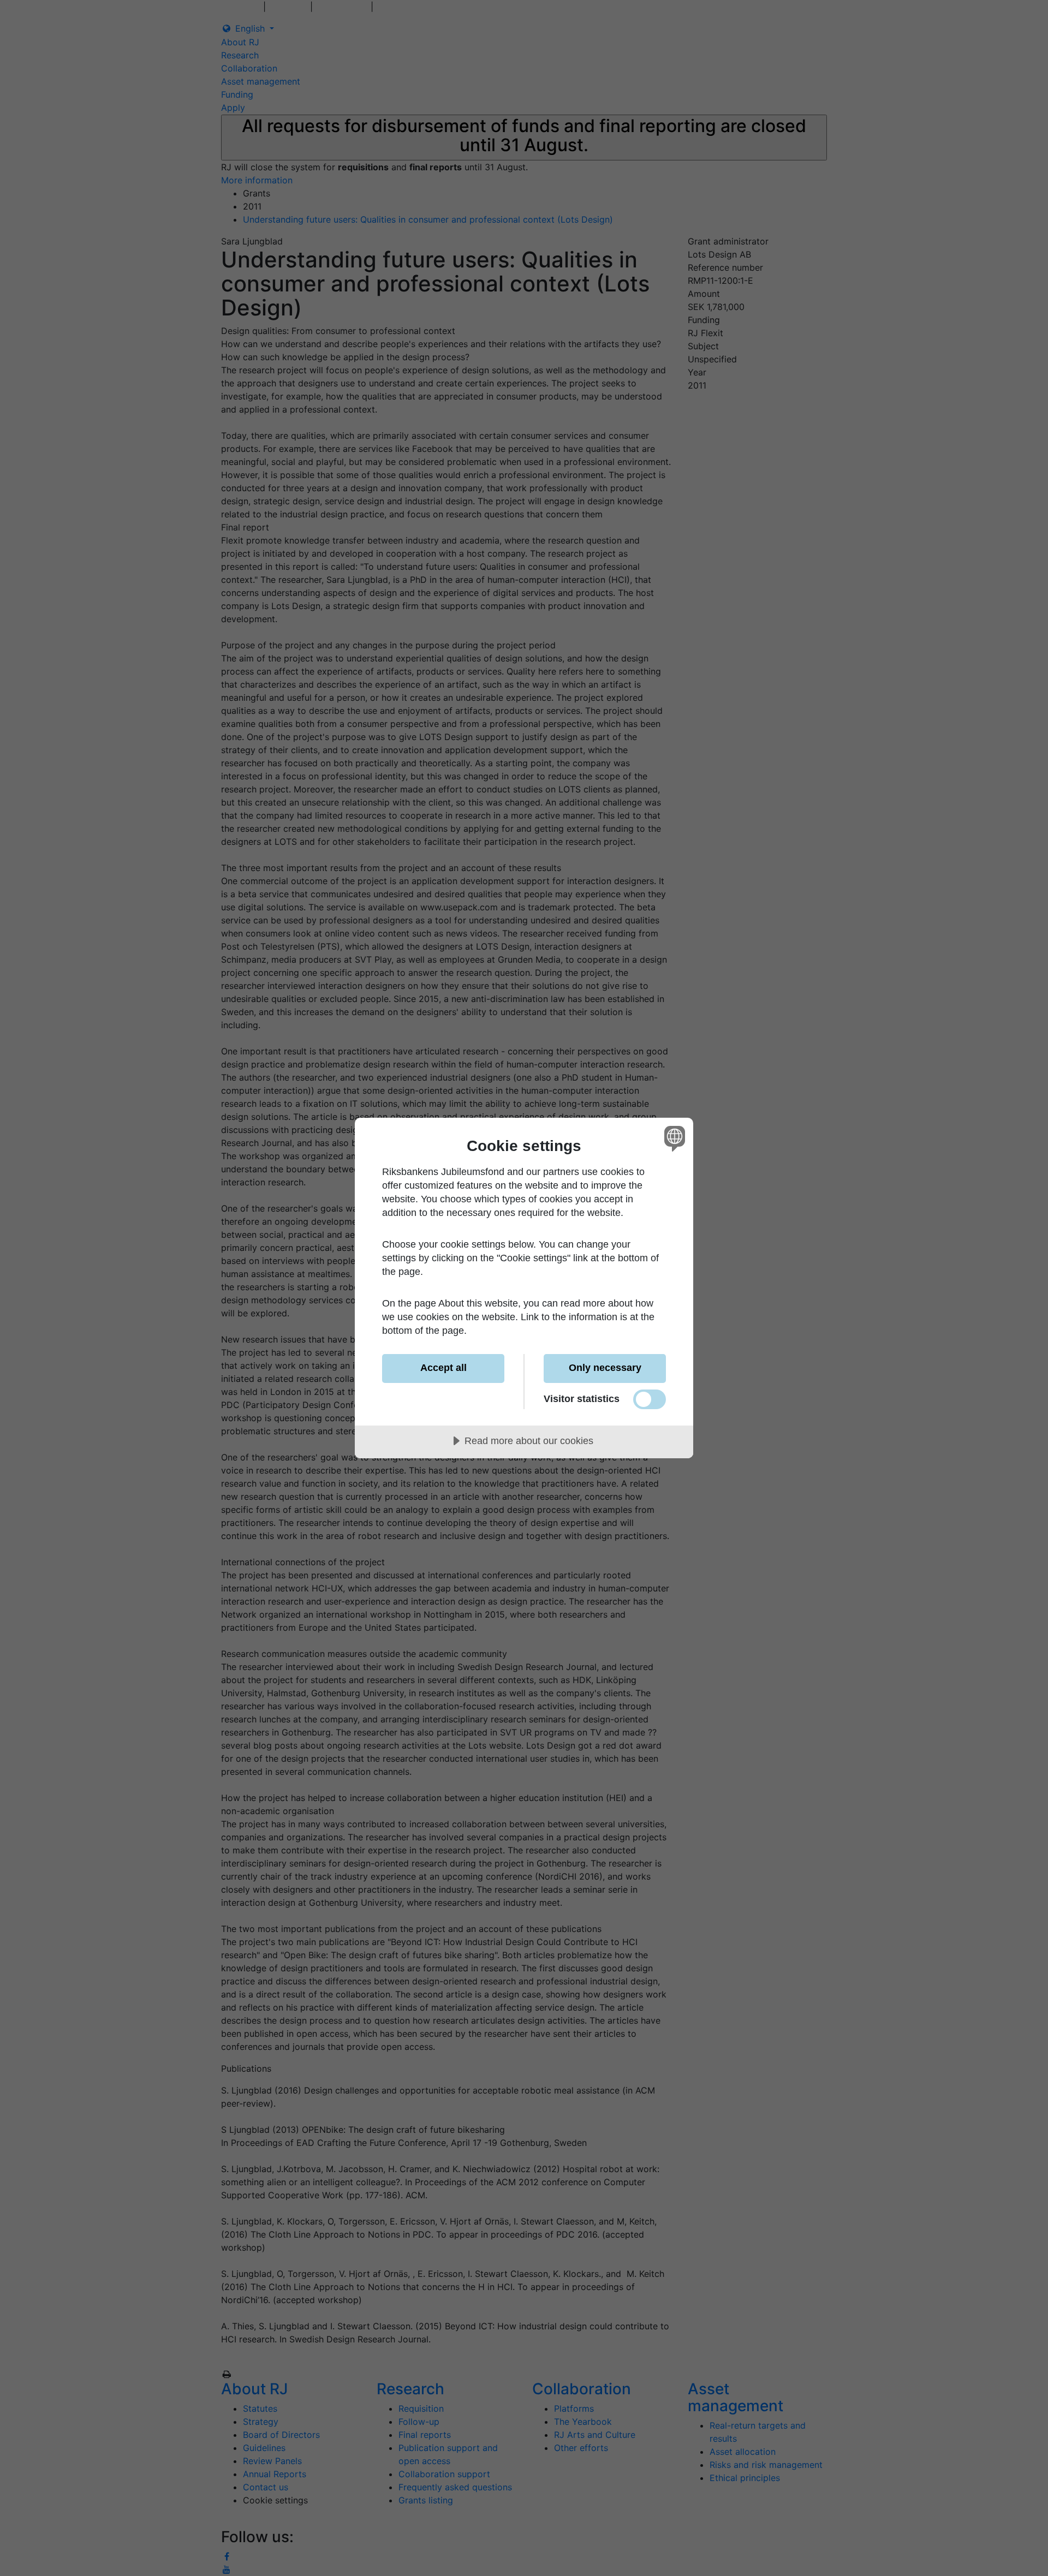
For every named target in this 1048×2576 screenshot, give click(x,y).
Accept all (443, 1368)
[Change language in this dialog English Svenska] (673, 1138)
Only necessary (605, 1368)
